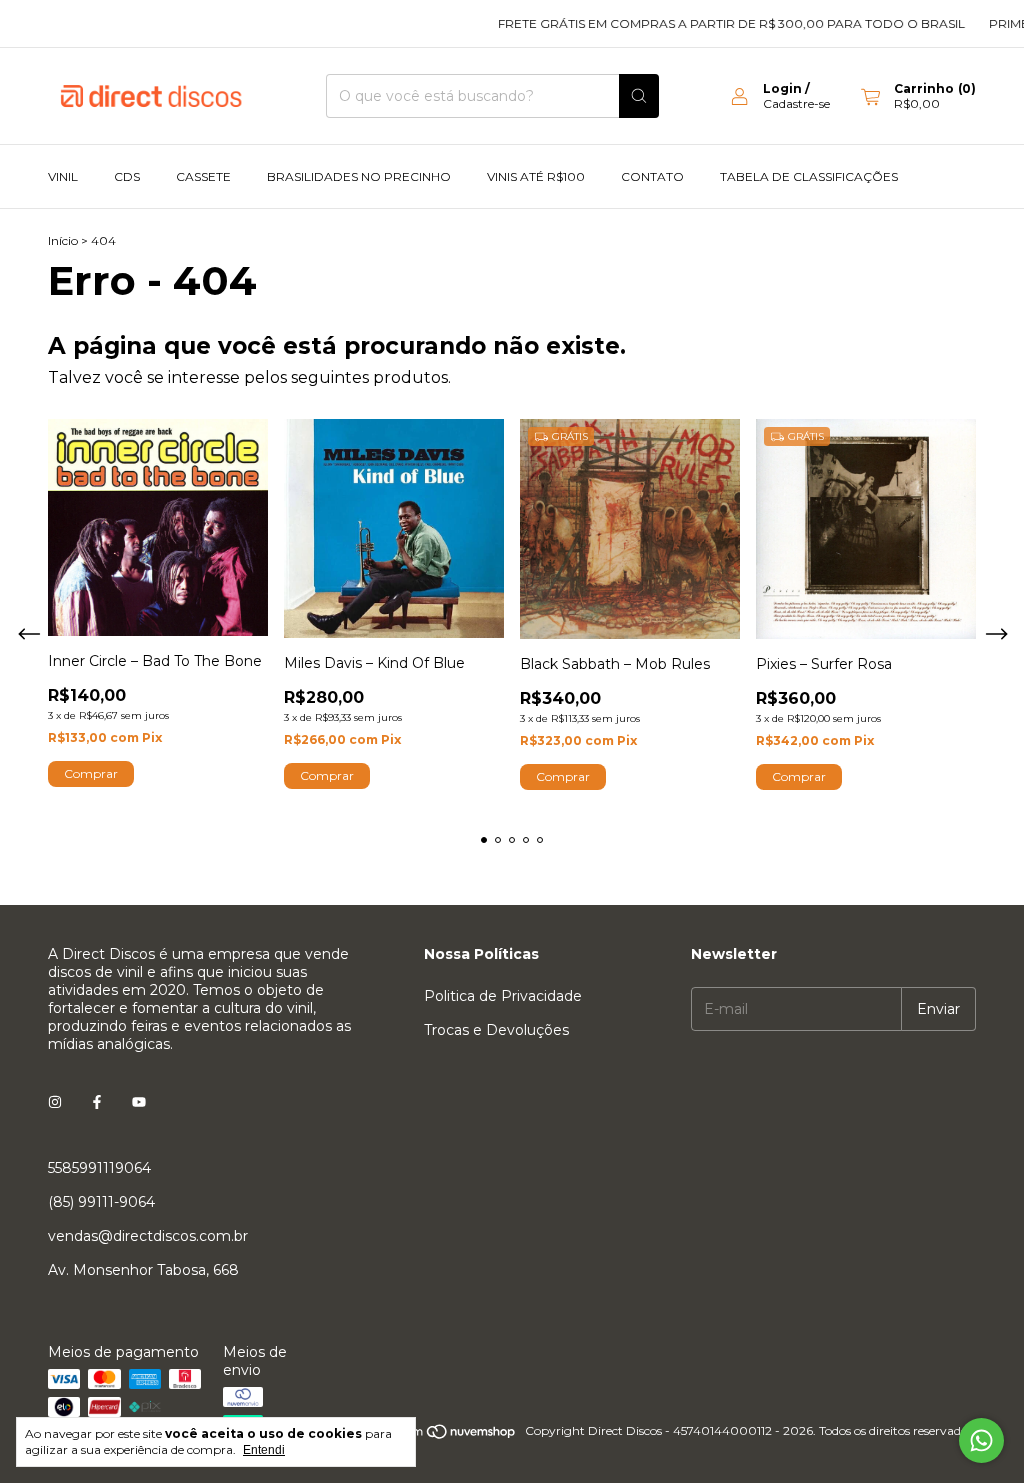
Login (782, 88)
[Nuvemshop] (440, 1435)
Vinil (63, 176)
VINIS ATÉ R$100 (536, 176)
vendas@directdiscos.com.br (148, 1236)
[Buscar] (639, 96)
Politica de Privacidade (503, 996)
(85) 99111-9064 (101, 1202)
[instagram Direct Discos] (55, 1102)
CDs (127, 176)
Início (63, 240)
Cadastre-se (796, 103)
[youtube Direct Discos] (139, 1102)
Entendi (264, 1450)
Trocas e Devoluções (496, 1030)
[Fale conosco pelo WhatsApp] (981, 1440)
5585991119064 (99, 1168)
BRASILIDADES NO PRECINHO (359, 176)
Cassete (203, 176)
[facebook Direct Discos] (97, 1102)
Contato (652, 176)
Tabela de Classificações (809, 176)
